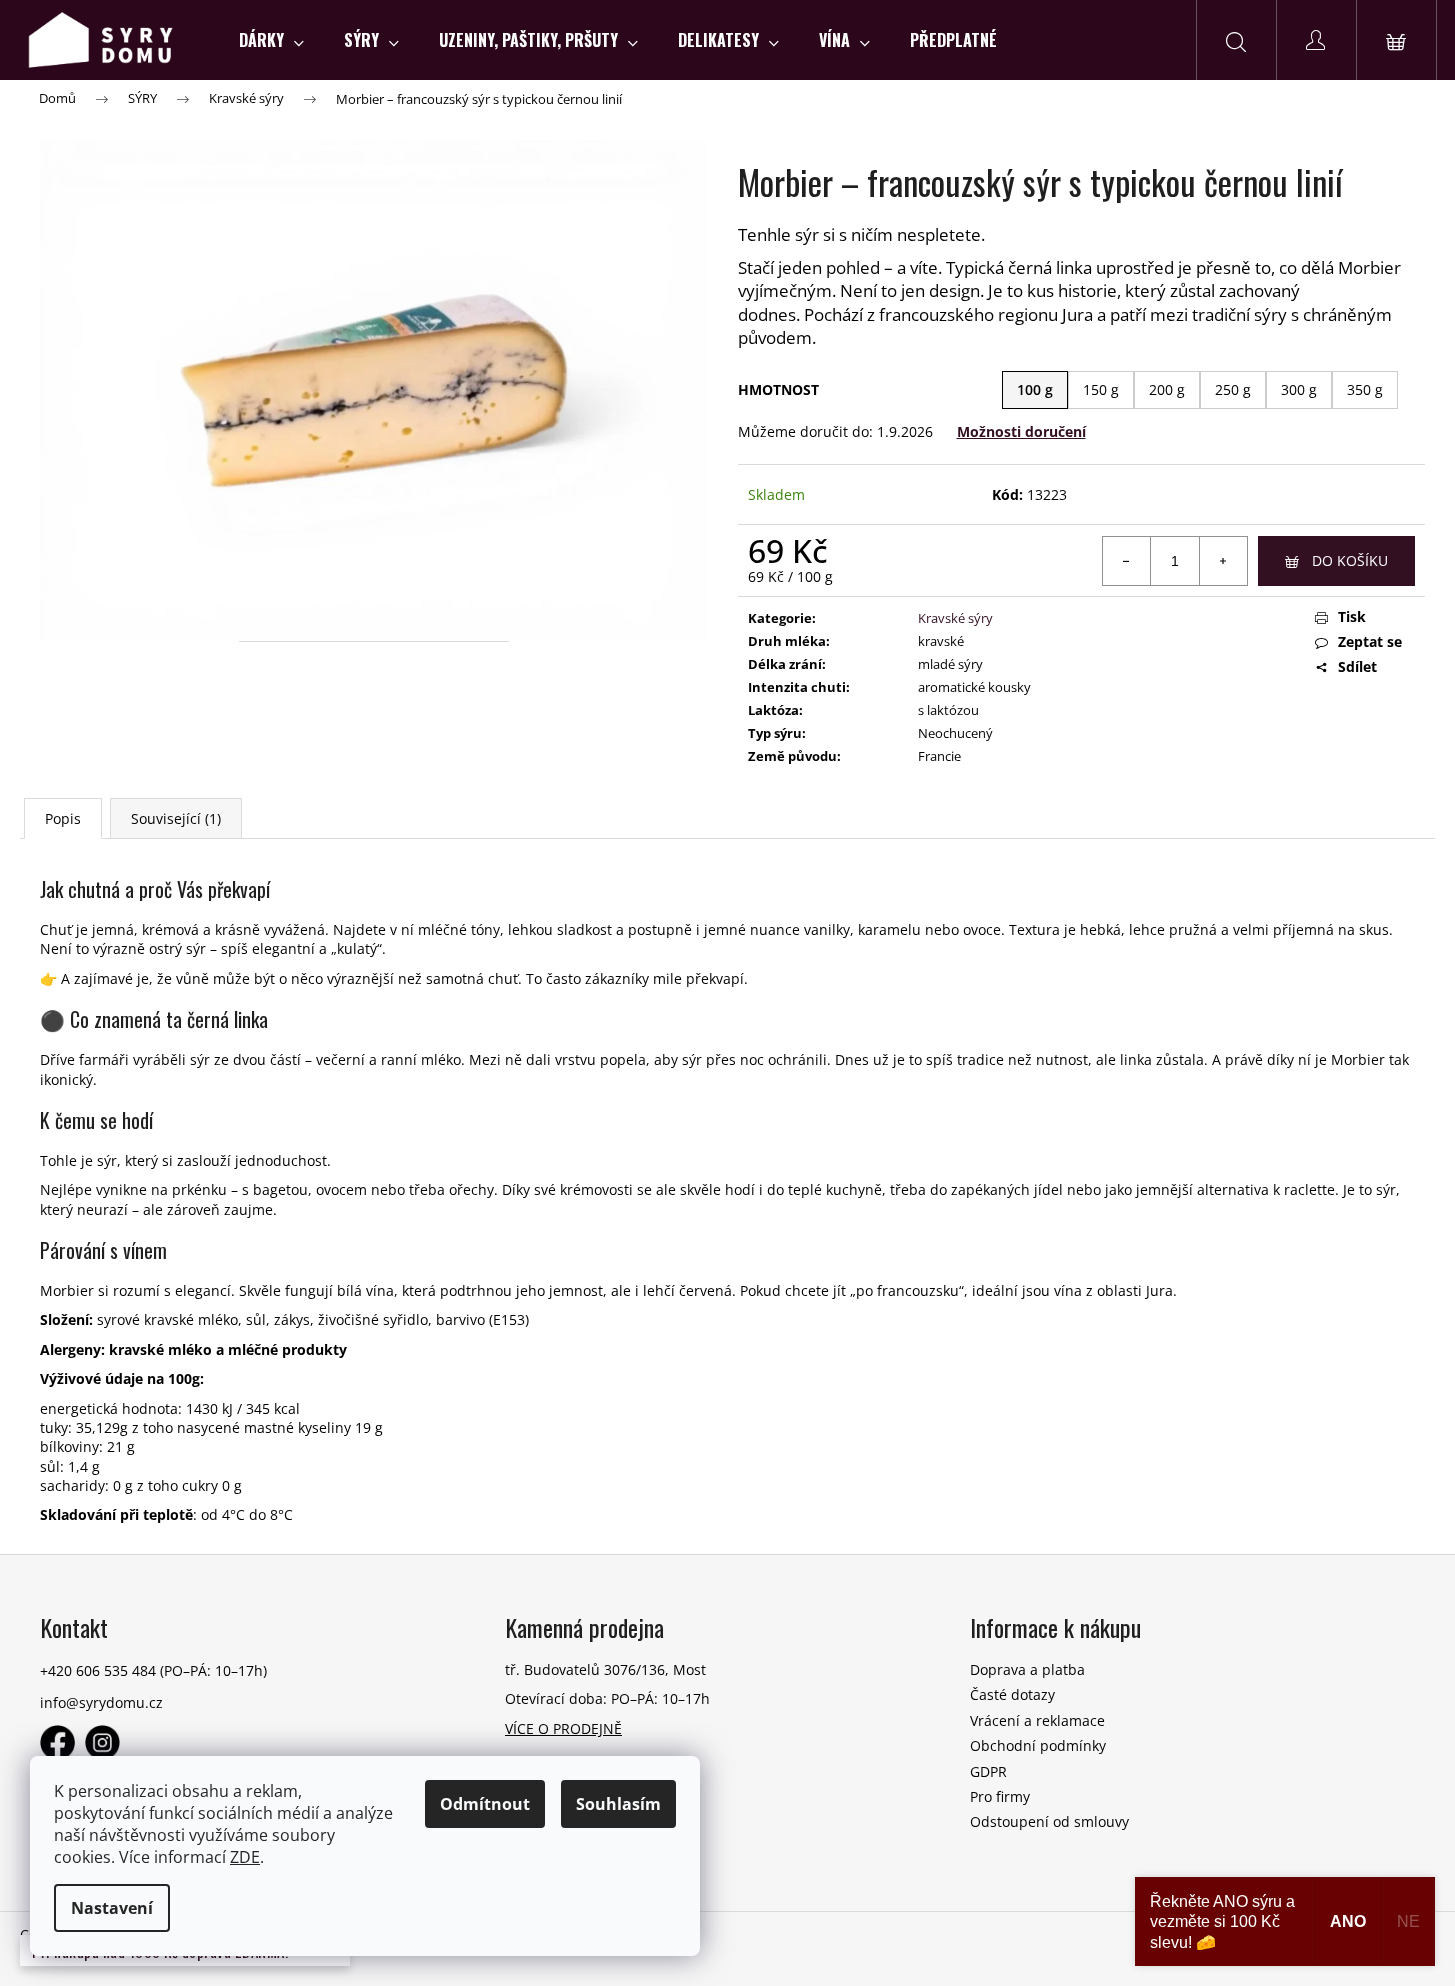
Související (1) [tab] (176, 818)
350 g (1365, 389)
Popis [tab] (63, 818)
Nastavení (112, 1908)
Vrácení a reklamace (1037, 1720)
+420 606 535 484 (98, 1670)
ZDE (245, 1857)
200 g (1167, 389)
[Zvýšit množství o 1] (1223, 561)
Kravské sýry (955, 618)
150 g (1101, 389)
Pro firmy (1000, 1796)
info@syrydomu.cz (101, 1702)
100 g (1035, 389)
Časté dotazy (1012, 1694)
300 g (1299, 389)
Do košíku (1350, 560)
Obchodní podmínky (1038, 1745)
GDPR (988, 1771)
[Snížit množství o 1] (1127, 561)
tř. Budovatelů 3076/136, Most (605, 1669)
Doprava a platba (1027, 1669)
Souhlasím (618, 1804)
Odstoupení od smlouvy (1049, 1821)
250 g (1233, 389)
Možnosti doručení (1021, 431)
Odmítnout (485, 1804)
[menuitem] (271, 40)
